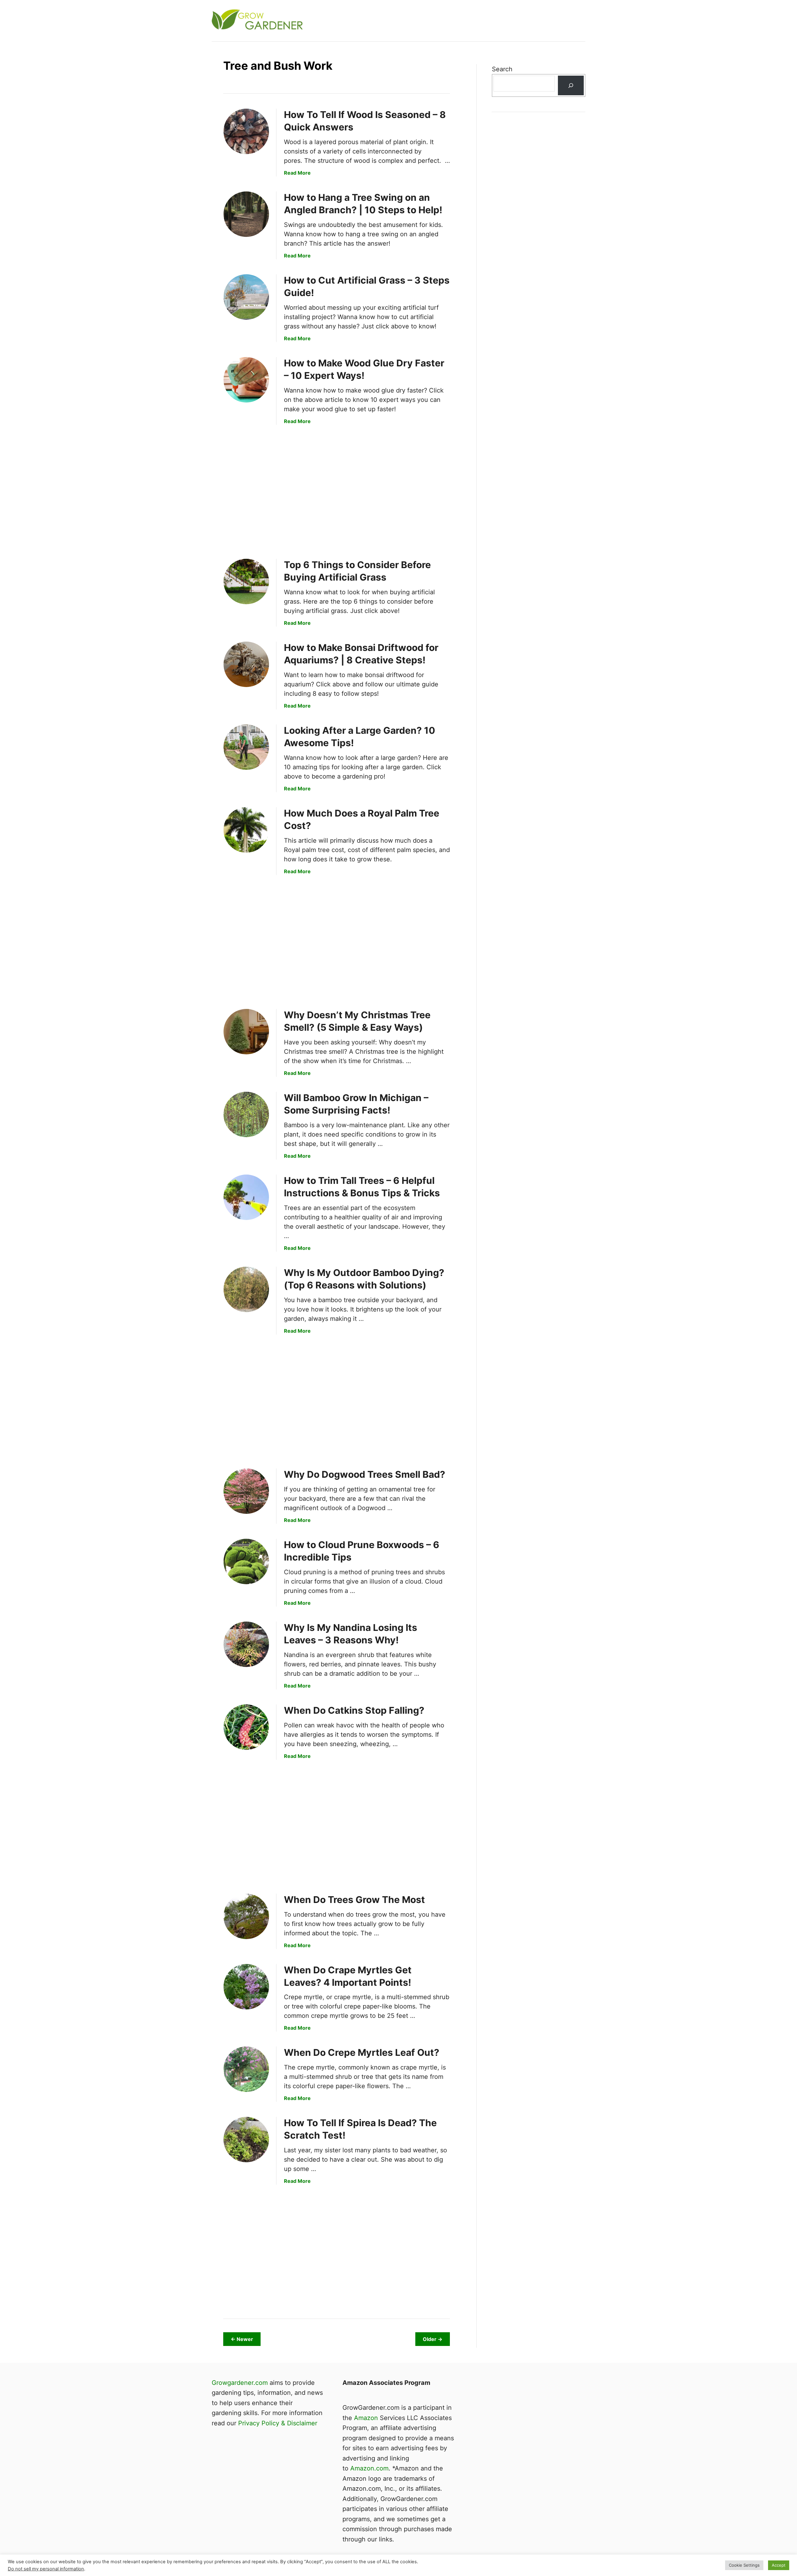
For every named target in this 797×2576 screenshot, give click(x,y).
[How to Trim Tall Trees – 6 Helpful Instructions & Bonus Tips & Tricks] (246, 1197)
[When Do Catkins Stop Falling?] (246, 1727)
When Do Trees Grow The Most (354, 1900)
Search (502, 69)
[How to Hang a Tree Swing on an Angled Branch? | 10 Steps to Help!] (246, 214)
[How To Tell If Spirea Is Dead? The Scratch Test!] (246, 2140)
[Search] (571, 85)
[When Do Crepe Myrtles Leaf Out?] (246, 2069)
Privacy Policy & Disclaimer (278, 2423)
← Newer (242, 2339)
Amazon (366, 2418)
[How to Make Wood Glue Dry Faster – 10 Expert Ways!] (246, 380)
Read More (297, 173)
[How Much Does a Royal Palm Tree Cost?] (246, 830)
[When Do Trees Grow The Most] (246, 1916)
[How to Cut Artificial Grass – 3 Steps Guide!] (246, 297)
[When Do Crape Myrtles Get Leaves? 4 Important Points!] (246, 1987)
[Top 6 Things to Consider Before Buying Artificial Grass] (246, 582)
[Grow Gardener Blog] (324, 21)
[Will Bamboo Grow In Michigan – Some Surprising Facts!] (246, 1114)
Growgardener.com (240, 2383)
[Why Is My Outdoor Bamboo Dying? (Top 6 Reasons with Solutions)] (246, 1289)
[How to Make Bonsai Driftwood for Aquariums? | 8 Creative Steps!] (246, 664)
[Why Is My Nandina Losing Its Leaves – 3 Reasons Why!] (246, 1644)
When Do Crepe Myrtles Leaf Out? (362, 2052)
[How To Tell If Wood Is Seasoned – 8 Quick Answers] (246, 131)
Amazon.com (369, 2468)
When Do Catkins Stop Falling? (354, 1710)
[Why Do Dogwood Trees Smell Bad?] (246, 1491)
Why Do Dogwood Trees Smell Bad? (365, 1474)
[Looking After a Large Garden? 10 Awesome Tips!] (246, 747)
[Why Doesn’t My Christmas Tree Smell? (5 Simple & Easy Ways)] (246, 1032)
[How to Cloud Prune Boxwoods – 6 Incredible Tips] (246, 1561)
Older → (433, 2339)
